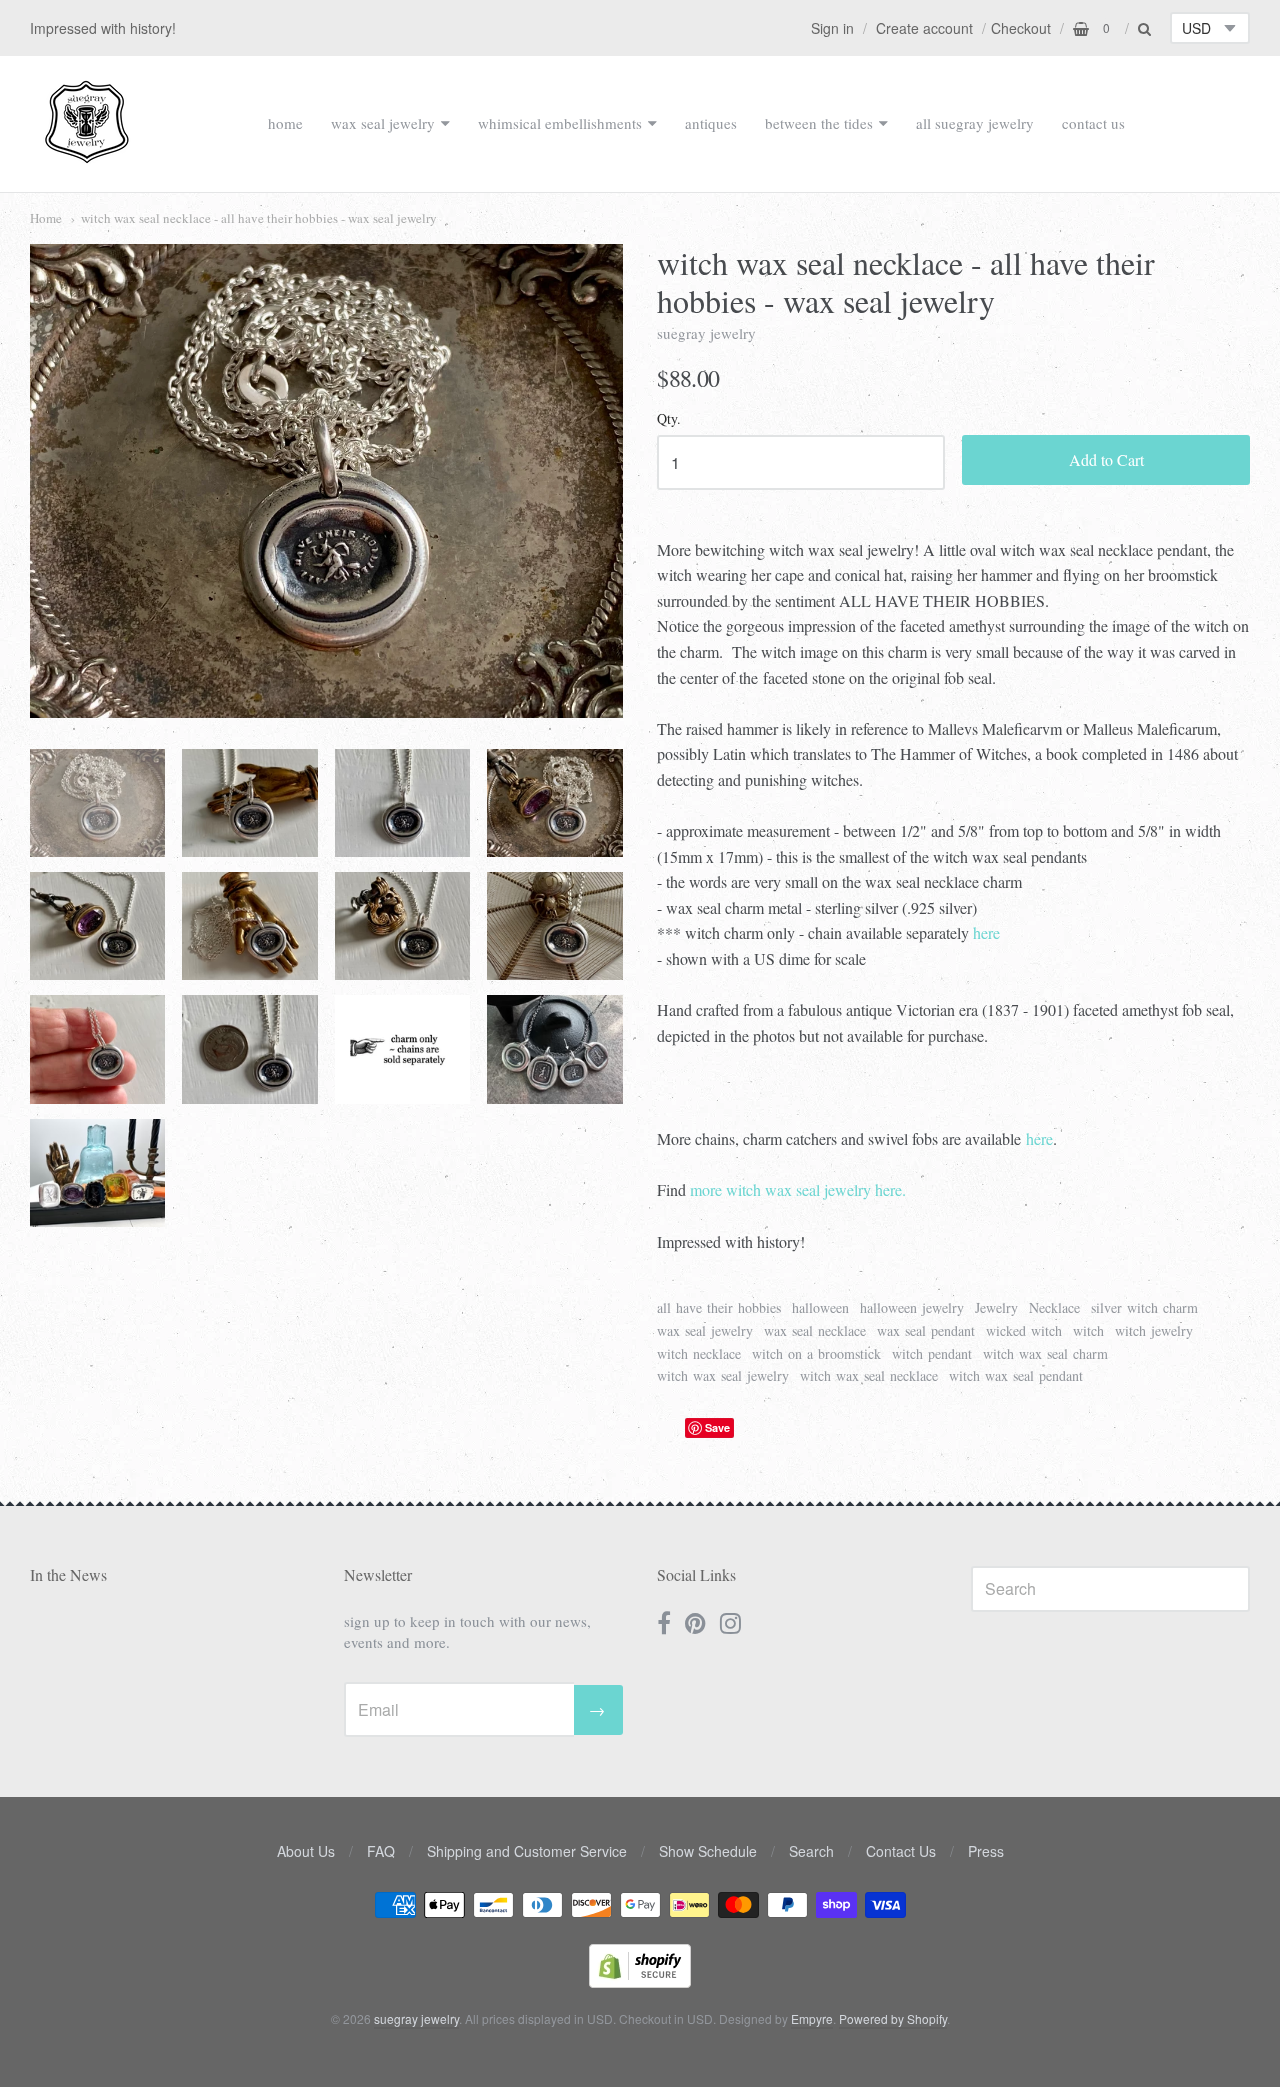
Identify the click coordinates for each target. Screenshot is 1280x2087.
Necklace (1054, 1307)
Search (811, 1851)
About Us (306, 1851)
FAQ (381, 1851)
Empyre (812, 2018)
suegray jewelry (706, 333)
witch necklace (699, 1353)
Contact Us (901, 1851)
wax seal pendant (926, 1330)
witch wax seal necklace (869, 1375)
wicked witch (1024, 1330)
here (986, 932)
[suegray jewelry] (87, 154)
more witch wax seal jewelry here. (798, 1189)
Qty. (669, 419)
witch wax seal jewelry (723, 1375)
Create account (924, 28)
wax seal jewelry (383, 123)
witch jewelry (1154, 1330)
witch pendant (932, 1353)
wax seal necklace (815, 1330)
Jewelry (996, 1307)
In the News (68, 1574)
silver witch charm (1144, 1307)
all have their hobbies (719, 1307)
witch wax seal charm (1045, 1353)
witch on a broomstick (816, 1353)
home (285, 123)
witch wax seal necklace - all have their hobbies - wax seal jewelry (259, 218)
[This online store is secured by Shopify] (640, 1981)
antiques (711, 123)
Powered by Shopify (893, 2018)
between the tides (819, 123)
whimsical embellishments (560, 123)
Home (46, 218)
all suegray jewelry (975, 123)
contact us (1093, 123)
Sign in (832, 28)
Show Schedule (708, 1851)
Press (986, 1851)
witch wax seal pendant (1016, 1375)
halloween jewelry (912, 1307)
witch (1088, 1330)
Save (717, 1427)
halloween (820, 1307)
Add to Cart (1106, 459)
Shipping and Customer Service (527, 1851)
